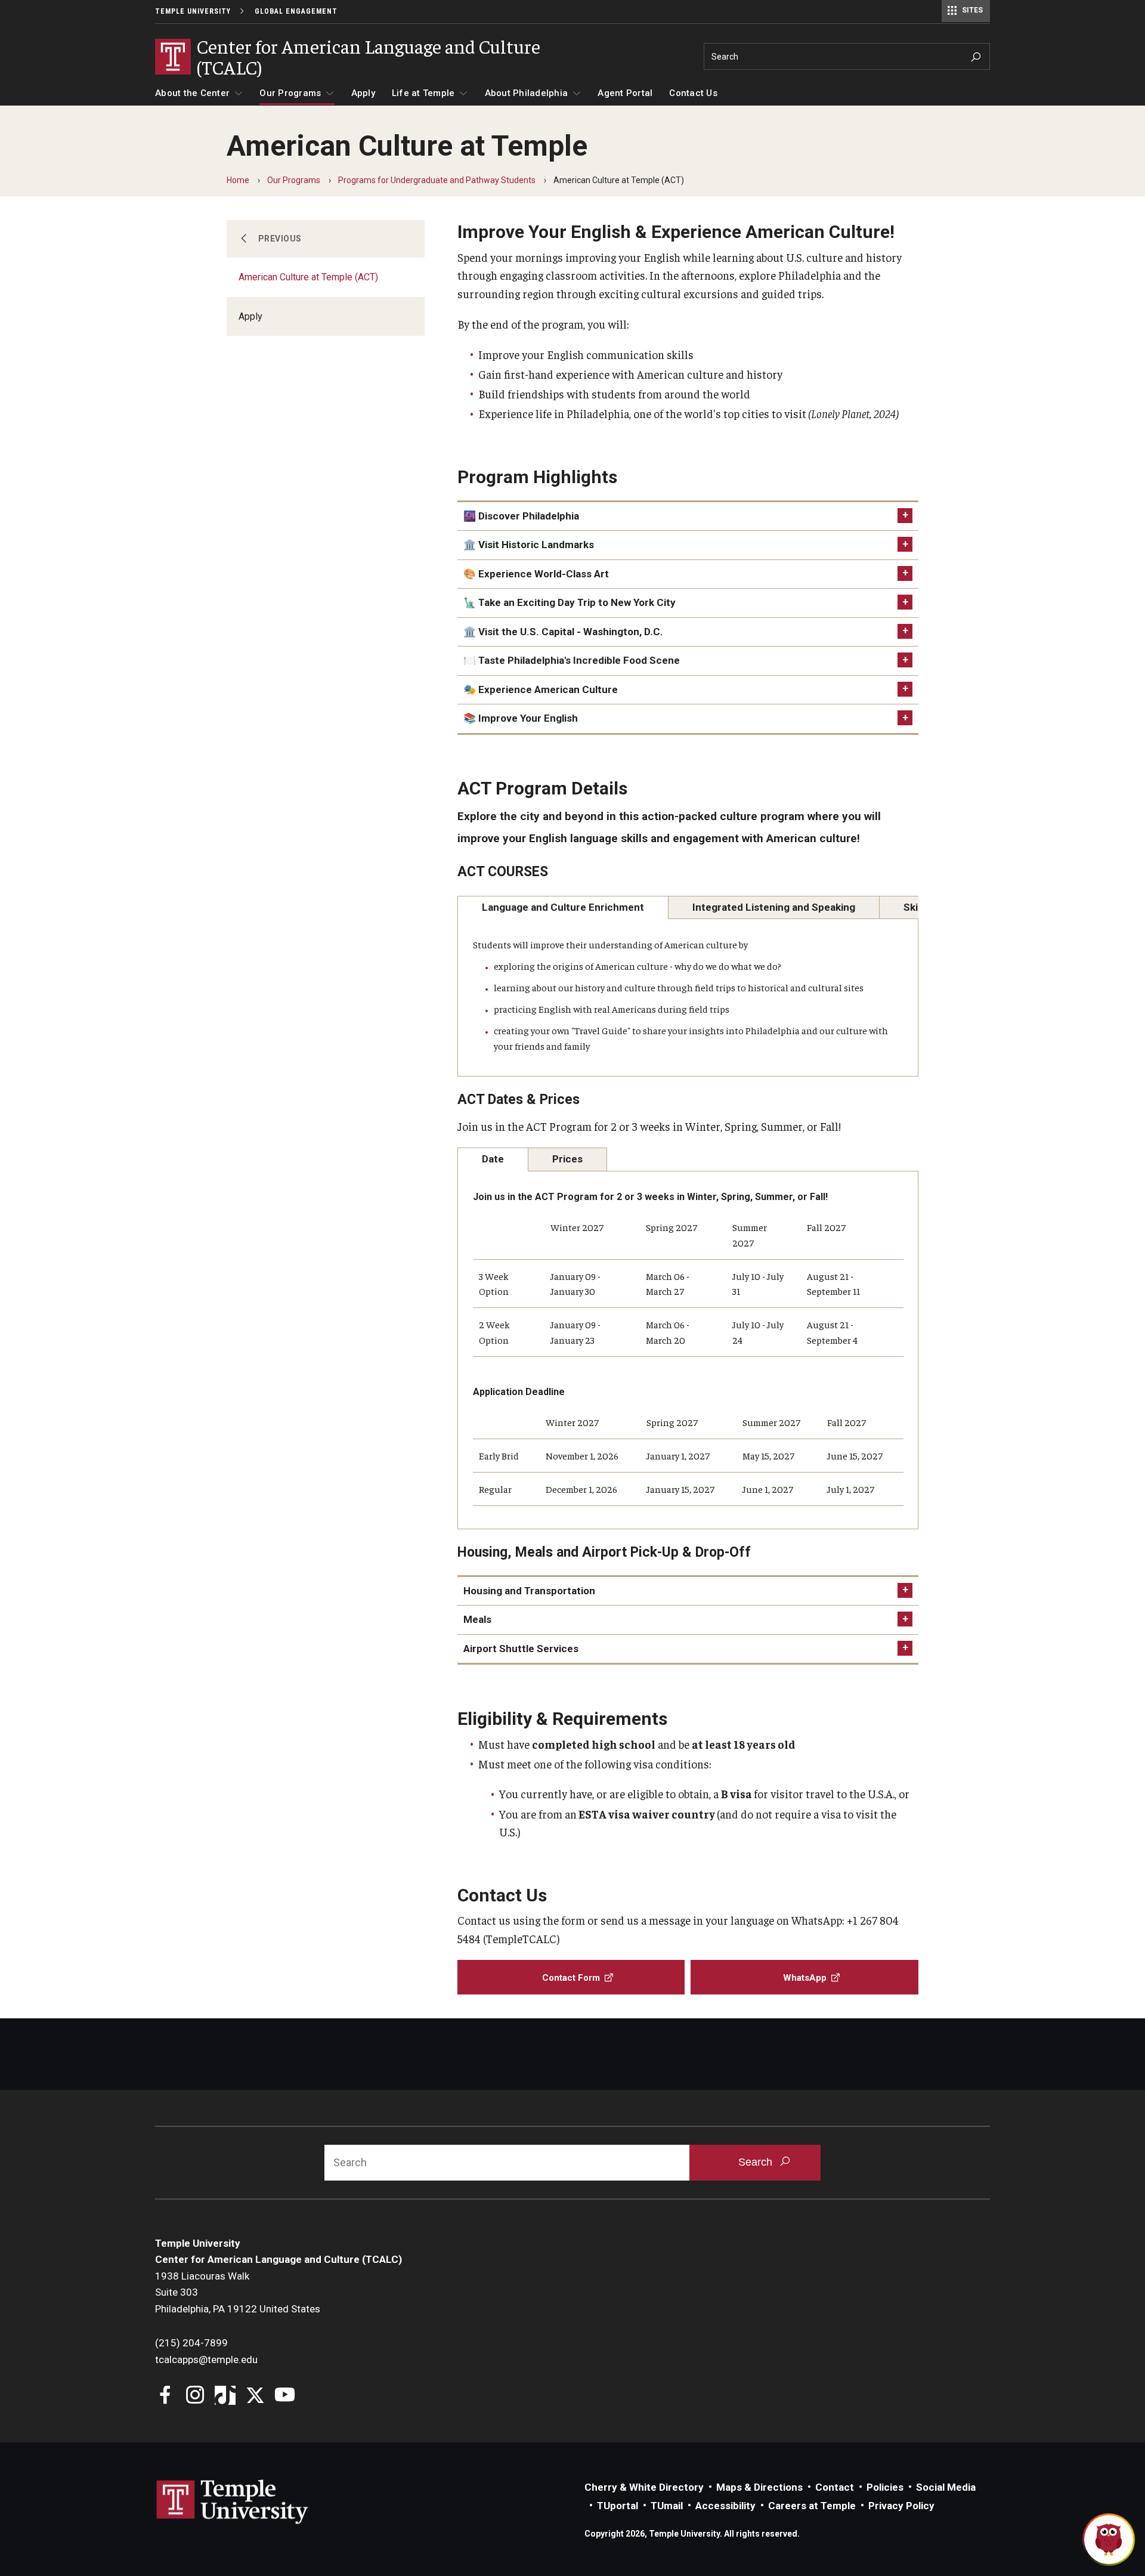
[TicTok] (225, 2396)
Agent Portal (625, 93)
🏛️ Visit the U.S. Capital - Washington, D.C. (563, 632)
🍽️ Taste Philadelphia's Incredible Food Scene (572, 660)
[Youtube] (285, 2396)
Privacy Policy (901, 2506)
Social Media (946, 2487)
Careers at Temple (812, 2506)
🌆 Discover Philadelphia (521, 516)
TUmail (667, 2506)
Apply (363, 93)
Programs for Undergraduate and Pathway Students (437, 180)
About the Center (192, 93)
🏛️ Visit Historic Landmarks (529, 545)
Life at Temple (423, 93)
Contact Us (693, 93)
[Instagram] (195, 2396)
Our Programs (290, 93)
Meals (477, 1619)
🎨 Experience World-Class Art (536, 574)
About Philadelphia (527, 93)
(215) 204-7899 (191, 2343)
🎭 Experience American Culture (541, 689)
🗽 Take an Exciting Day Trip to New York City (570, 602)
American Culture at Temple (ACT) (308, 277)
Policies (885, 2487)
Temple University (193, 11)
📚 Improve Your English (521, 718)
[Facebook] (165, 2396)
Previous (280, 239)
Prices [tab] (567, 1159)
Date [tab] (493, 1159)
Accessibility (725, 2506)
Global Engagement (296, 11)
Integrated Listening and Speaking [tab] (774, 907)
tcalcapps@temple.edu (206, 2359)
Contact (835, 2487)
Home (238, 180)
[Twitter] (255, 2396)
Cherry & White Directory (644, 2487)
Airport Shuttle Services (521, 1649)
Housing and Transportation (529, 1591)
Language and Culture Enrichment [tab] (563, 907)
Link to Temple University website (233, 2502)
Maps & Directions (759, 2487)
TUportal (618, 2506)
